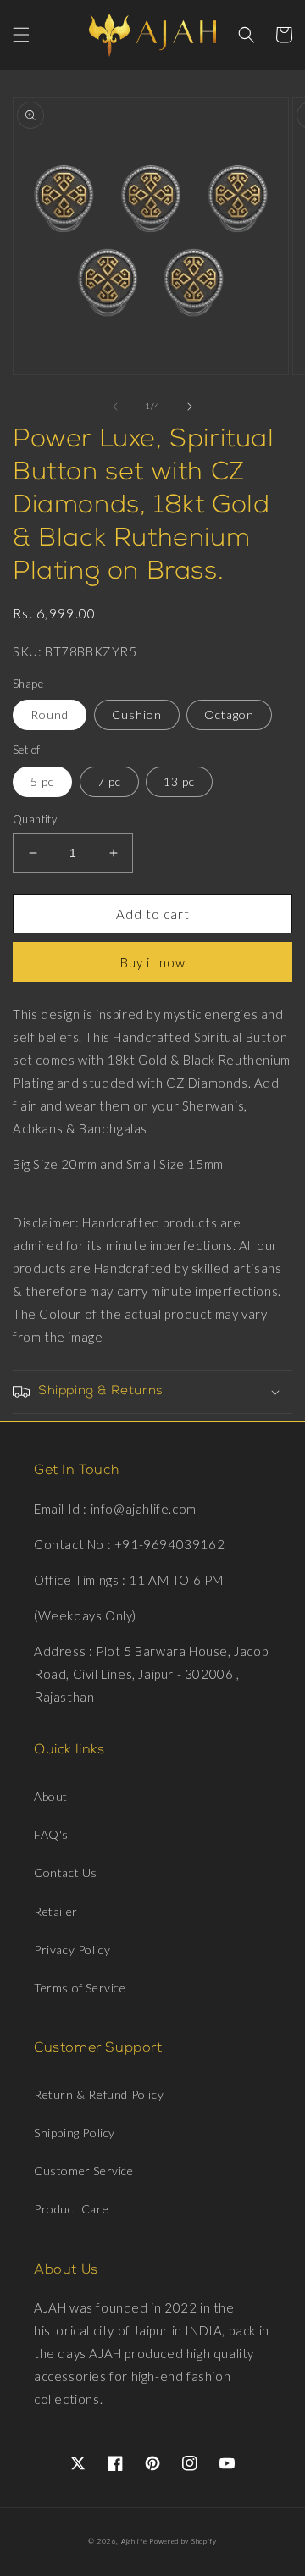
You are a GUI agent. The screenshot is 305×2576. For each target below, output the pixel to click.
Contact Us (66, 1872)
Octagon (229, 715)
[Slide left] (115, 407)
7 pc (109, 781)
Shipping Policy (75, 2133)
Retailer (56, 1911)
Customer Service (84, 2171)
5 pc (42, 781)
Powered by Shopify (183, 2541)
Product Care (71, 2209)
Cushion (137, 715)
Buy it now (153, 962)
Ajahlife (134, 2541)
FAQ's (51, 1834)
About (51, 1796)
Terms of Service (80, 1988)
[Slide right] (190, 407)
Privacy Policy (72, 1950)
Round (50, 715)
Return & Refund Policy (99, 2094)
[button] (21, 35)
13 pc (179, 781)
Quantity (35, 819)
